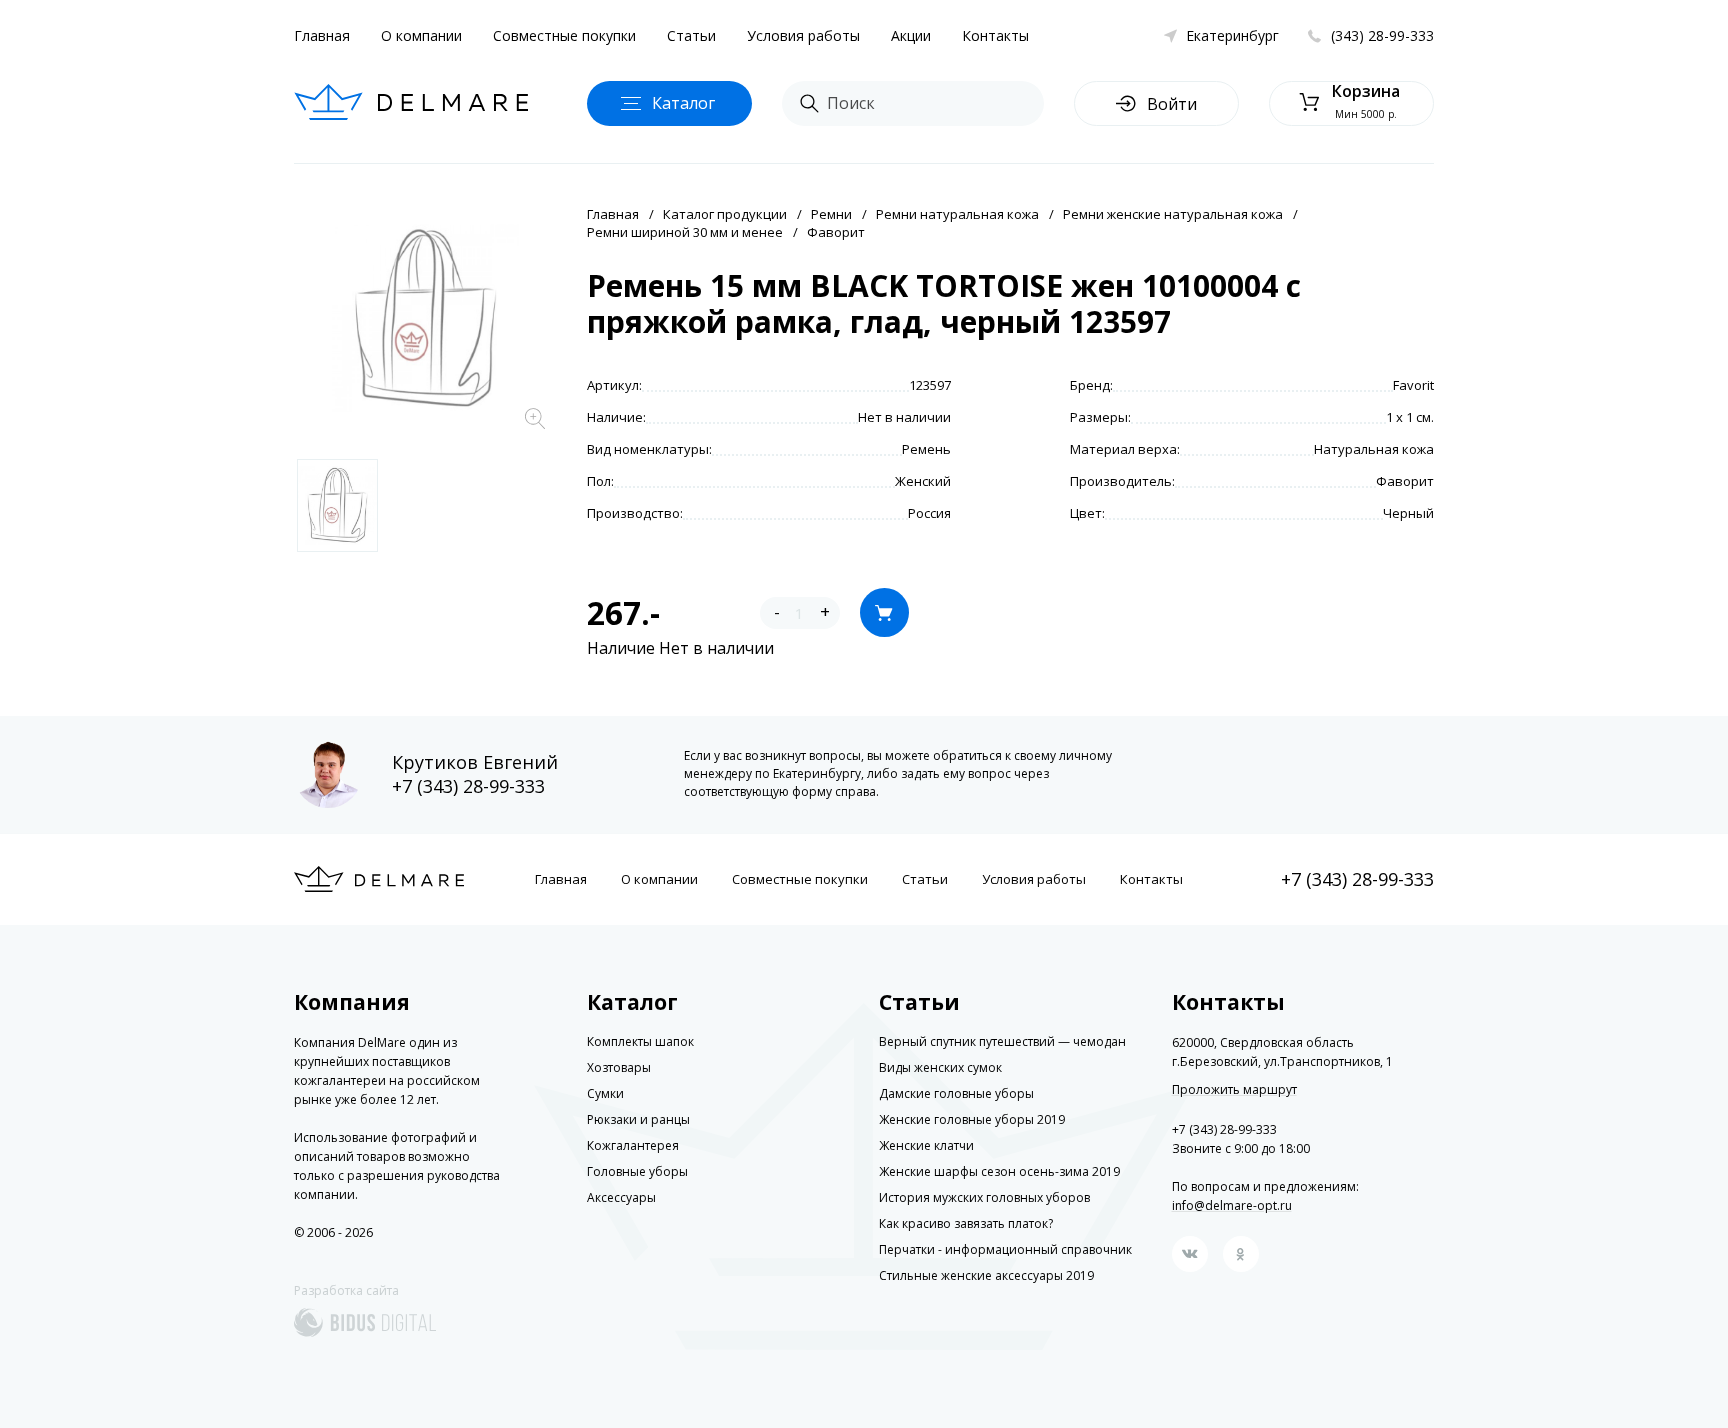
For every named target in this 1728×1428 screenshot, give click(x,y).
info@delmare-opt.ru (1232, 1205)
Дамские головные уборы (956, 1093)
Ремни (831, 214)
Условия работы (803, 35)
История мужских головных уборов (984, 1197)
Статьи (691, 35)
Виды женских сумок (940, 1067)
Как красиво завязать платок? (966, 1223)
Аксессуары (621, 1197)
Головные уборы (637, 1171)
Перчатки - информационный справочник (1005, 1249)
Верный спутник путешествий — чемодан (1002, 1041)
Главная (322, 35)
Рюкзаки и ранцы (638, 1119)
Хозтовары (619, 1067)
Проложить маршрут (1234, 1090)
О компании (421, 35)
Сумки (605, 1093)
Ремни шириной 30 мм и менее (685, 232)
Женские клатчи (926, 1145)
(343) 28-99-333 (1382, 35)
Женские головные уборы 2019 (972, 1119)
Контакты (995, 35)
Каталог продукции (725, 214)
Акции (911, 35)
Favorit (1413, 385)
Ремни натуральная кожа (957, 214)
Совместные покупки (564, 35)
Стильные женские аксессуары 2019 (986, 1275)
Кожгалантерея (633, 1145)
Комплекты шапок (640, 1041)
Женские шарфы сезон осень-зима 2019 (999, 1171)
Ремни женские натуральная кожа (1173, 214)
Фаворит (836, 232)
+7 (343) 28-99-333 (468, 786)
